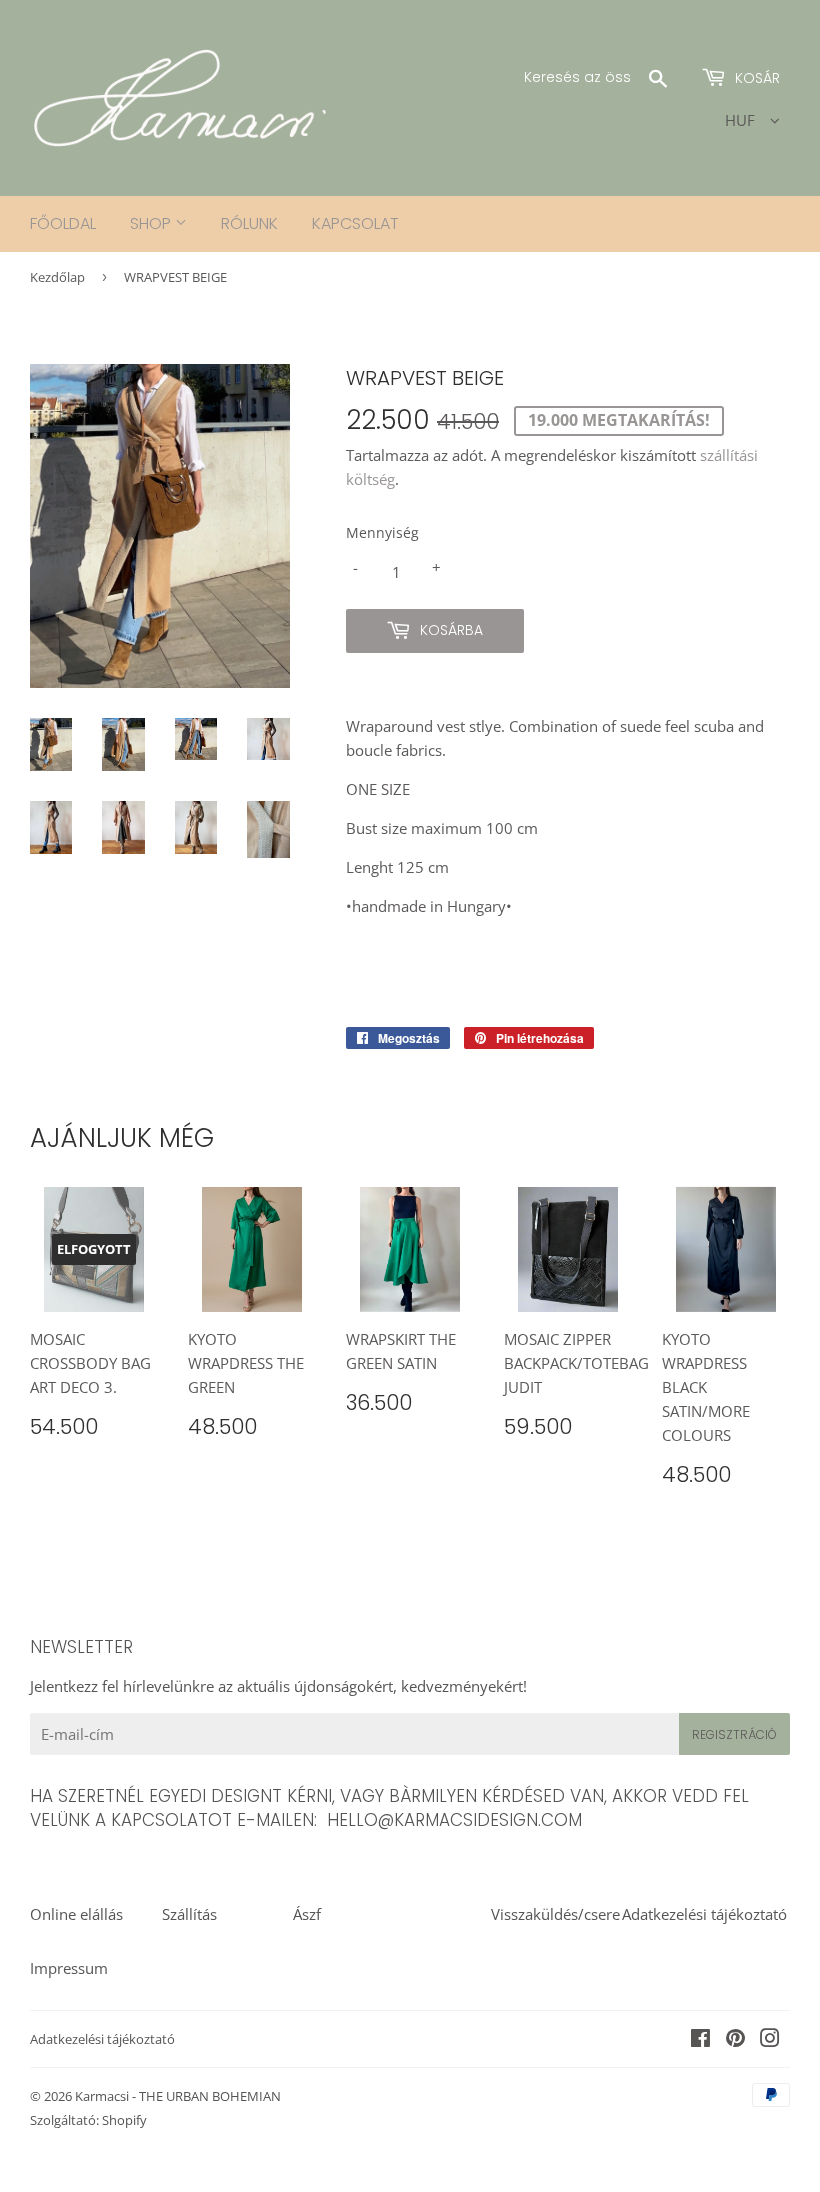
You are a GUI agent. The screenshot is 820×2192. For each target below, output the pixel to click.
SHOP (152, 223)
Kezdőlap (57, 277)
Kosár (755, 78)
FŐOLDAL (63, 223)
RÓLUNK (249, 223)
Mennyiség (382, 532)
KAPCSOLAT (355, 223)
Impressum (69, 1968)
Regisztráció (734, 1734)
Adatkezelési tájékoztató (704, 1914)
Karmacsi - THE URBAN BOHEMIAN (178, 2096)
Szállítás (189, 1914)
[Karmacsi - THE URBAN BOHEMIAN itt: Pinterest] (735, 2040)
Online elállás (76, 1914)
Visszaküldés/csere (555, 1914)
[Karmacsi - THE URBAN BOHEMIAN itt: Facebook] (700, 2040)
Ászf (307, 1914)
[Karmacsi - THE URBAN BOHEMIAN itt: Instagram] (770, 2040)
